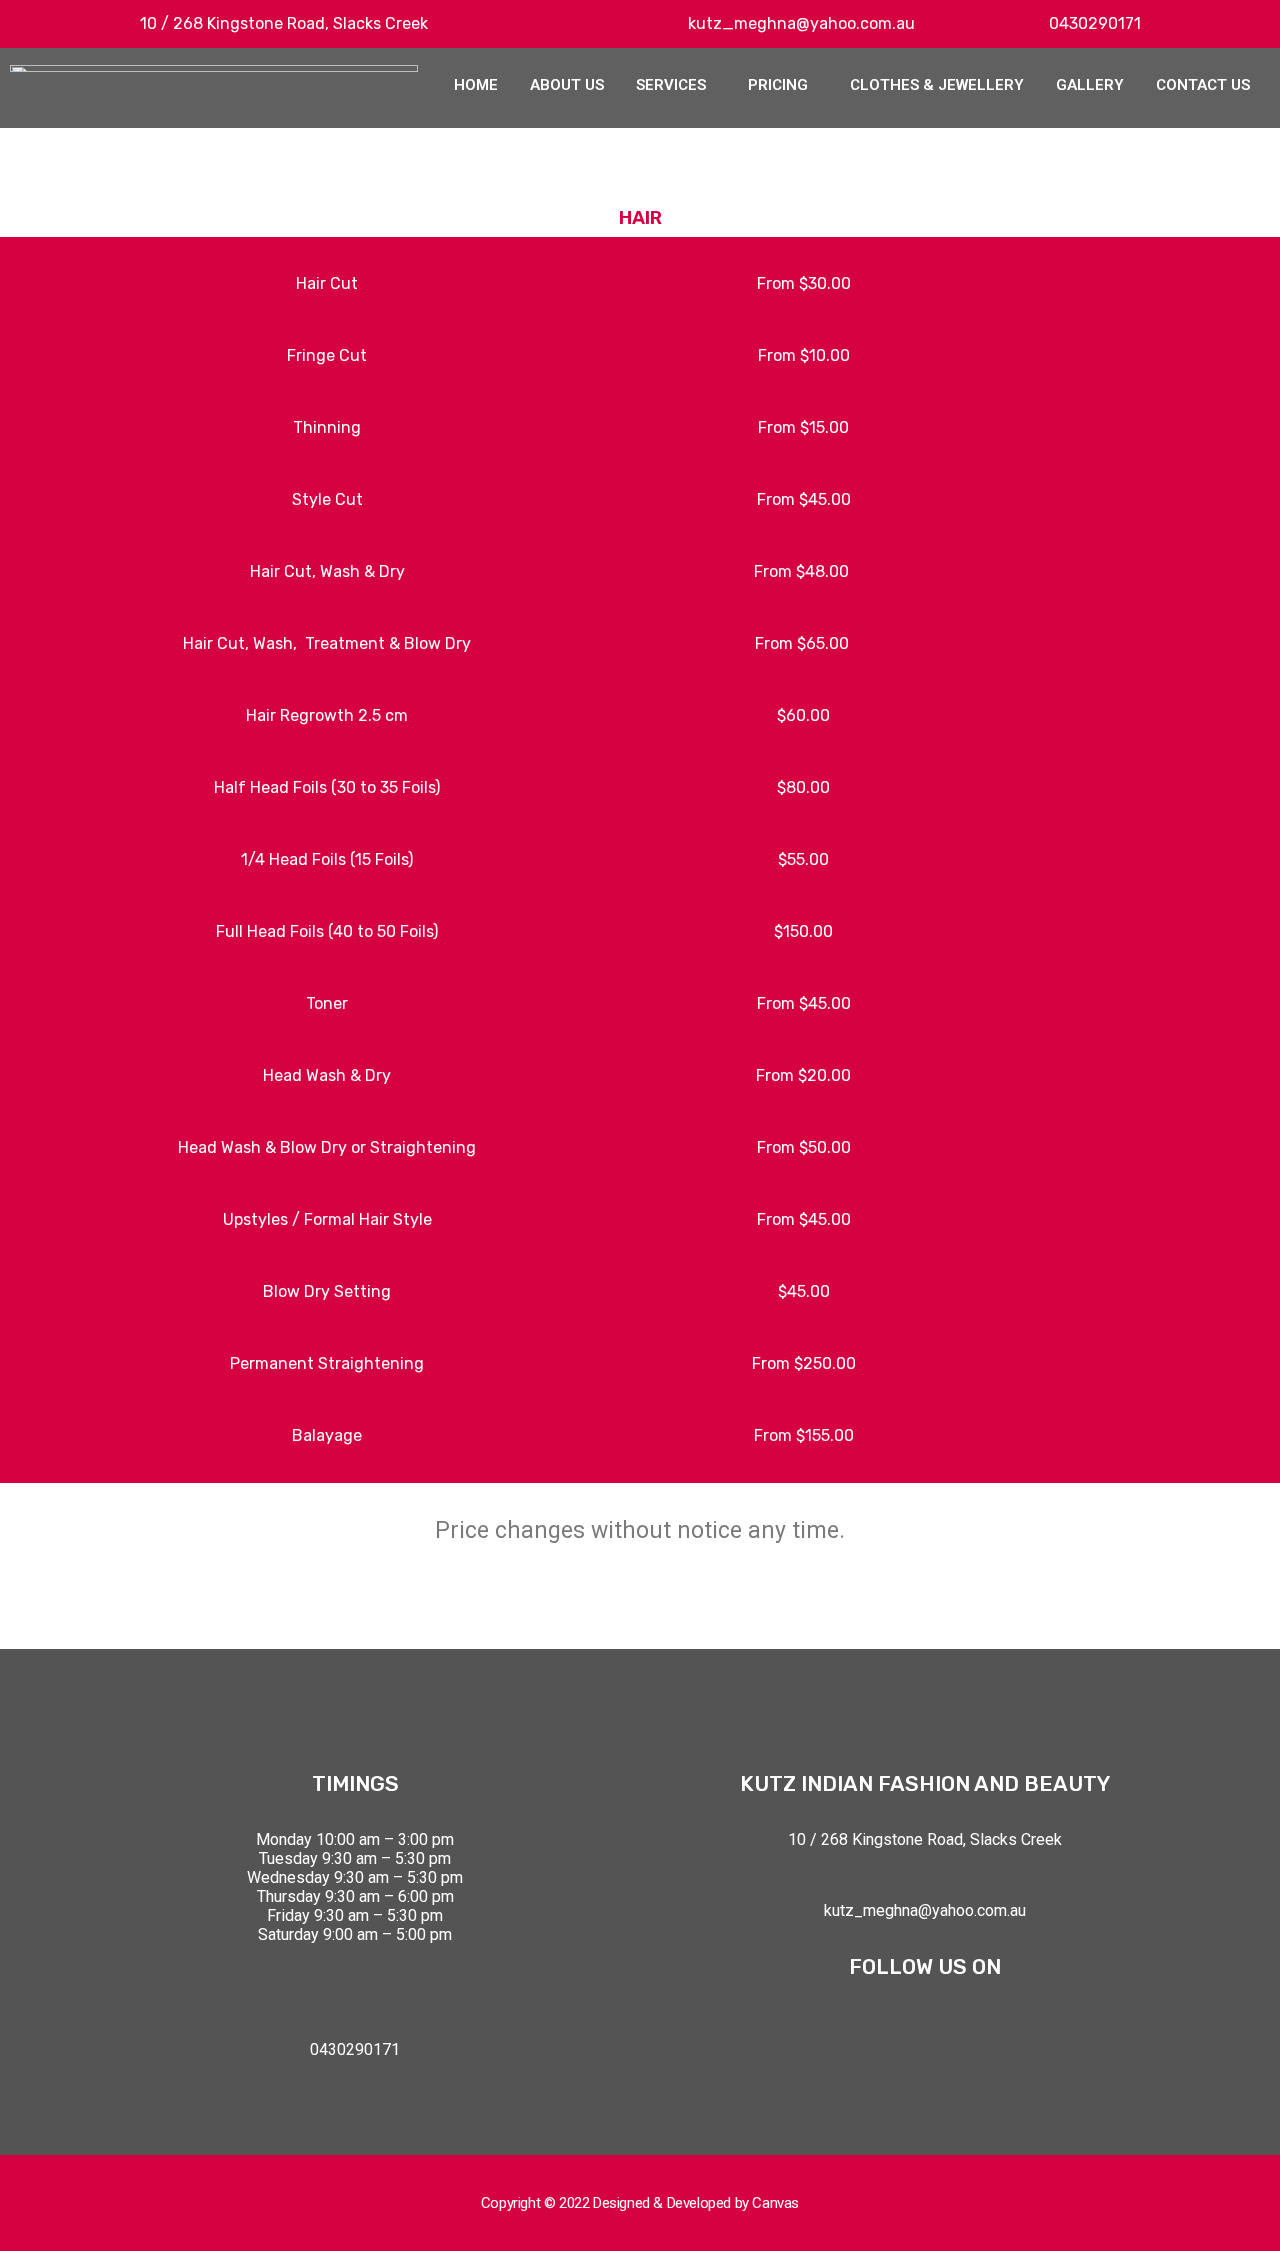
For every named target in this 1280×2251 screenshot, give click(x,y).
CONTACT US (1203, 85)
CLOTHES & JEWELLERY (937, 85)
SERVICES (671, 85)
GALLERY (1090, 85)
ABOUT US (567, 85)
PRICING (778, 85)
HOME (476, 85)
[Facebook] (896, 2022)
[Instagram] (955, 2022)
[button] (676, 85)
